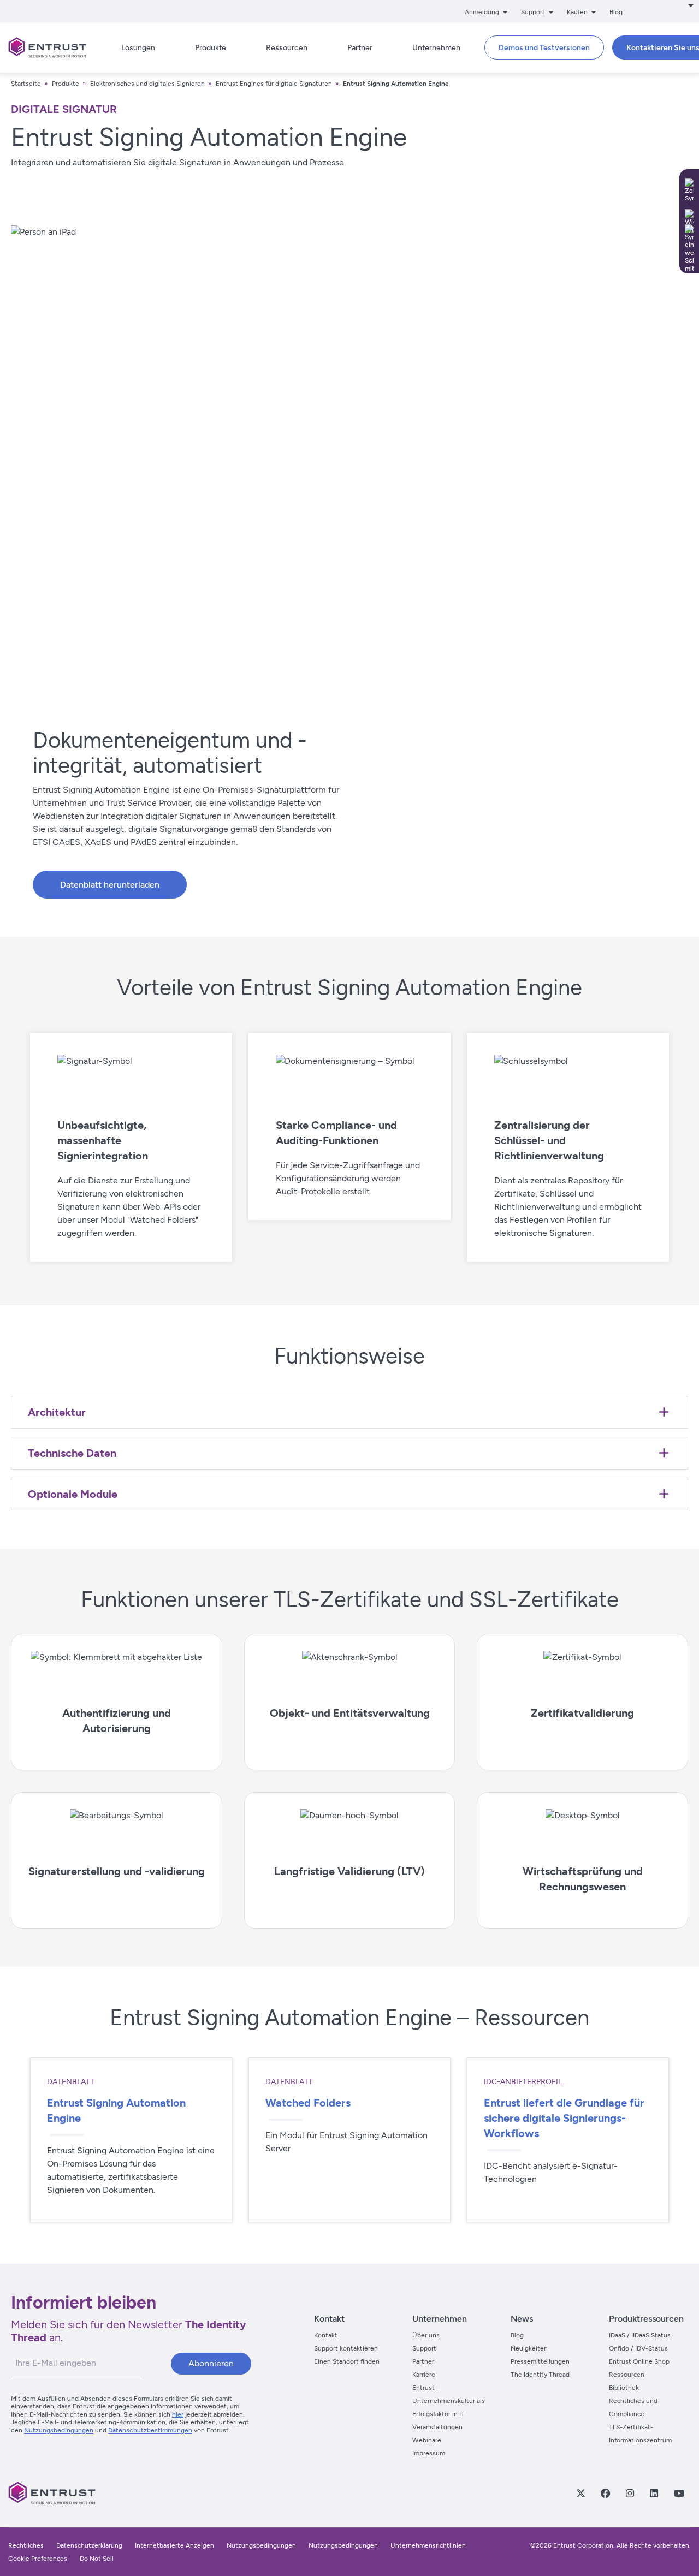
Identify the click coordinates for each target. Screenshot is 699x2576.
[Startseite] (47, 47)
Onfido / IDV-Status (638, 2348)
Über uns (426, 2335)
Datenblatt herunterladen (110, 885)
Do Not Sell (97, 2559)
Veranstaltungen (437, 2427)
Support (424, 2348)
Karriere (424, 2375)
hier (178, 2414)
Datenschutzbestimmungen (150, 2430)
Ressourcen (627, 2375)
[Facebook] (605, 2493)
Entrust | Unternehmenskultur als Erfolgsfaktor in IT (449, 2401)
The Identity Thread (540, 2375)
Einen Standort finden (347, 2361)
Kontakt (326, 2335)
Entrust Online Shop (639, 2361)
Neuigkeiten (529, 2348)
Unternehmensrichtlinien (428, 2545)
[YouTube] (679, 2493)
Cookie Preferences (38, 2559)
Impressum (429, 2453)
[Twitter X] (580, 2493)
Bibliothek (624, 2388)
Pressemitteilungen (540, 2361)
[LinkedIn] (654, 2493)
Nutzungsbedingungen (59, 2430)
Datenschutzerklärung (89, 2545)
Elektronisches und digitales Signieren (147, 84)
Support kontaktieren (346, 2348)
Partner (423, 2361)
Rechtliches (26, 2545)
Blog (616, 12)
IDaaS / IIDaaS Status (640, 2335)
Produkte (66, 84)
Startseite (26, 84)
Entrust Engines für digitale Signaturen (274, 84)
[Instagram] (630, 2493)
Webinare (427, 2440)
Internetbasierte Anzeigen (174, 2545)
